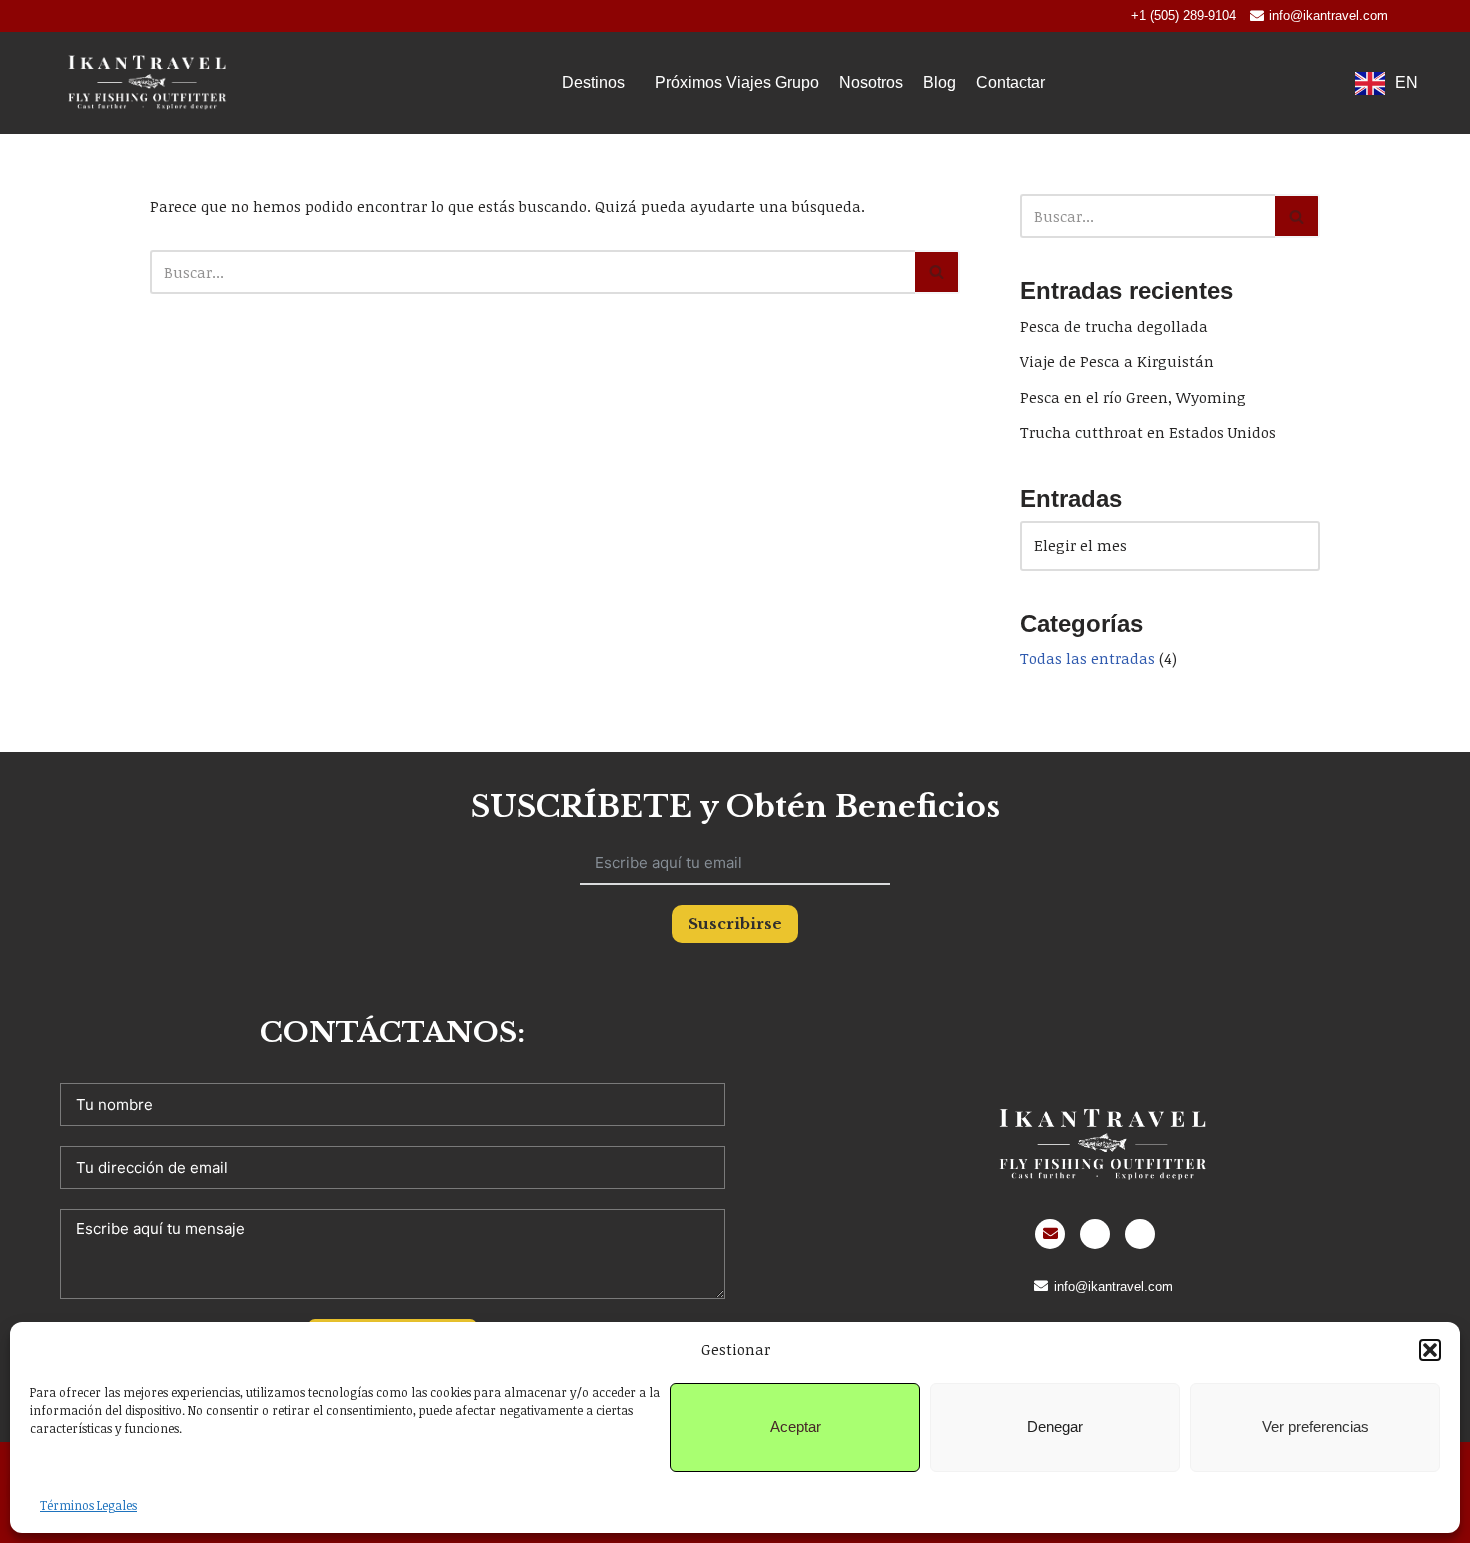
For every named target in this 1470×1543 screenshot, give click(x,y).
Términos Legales (88, 1505)
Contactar (1010, 82)
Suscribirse (735, 923)
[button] (1430, 1350)
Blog (939, 82)
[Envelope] (1050, 1234)
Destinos (593, 82)
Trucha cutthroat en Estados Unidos (1148, 432)
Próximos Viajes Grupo (737, 82)
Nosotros (871, 82)
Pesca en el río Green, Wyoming (1133, 397)
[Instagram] (1140, 1234)
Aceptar (795, 1426)
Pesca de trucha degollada (1114, 326)
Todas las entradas (1087, 658)
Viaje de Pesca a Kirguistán (1117, 361)
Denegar (1055, 1426)
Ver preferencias (1315, 1426)
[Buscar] (937, 272)
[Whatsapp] (1095, 1234)
